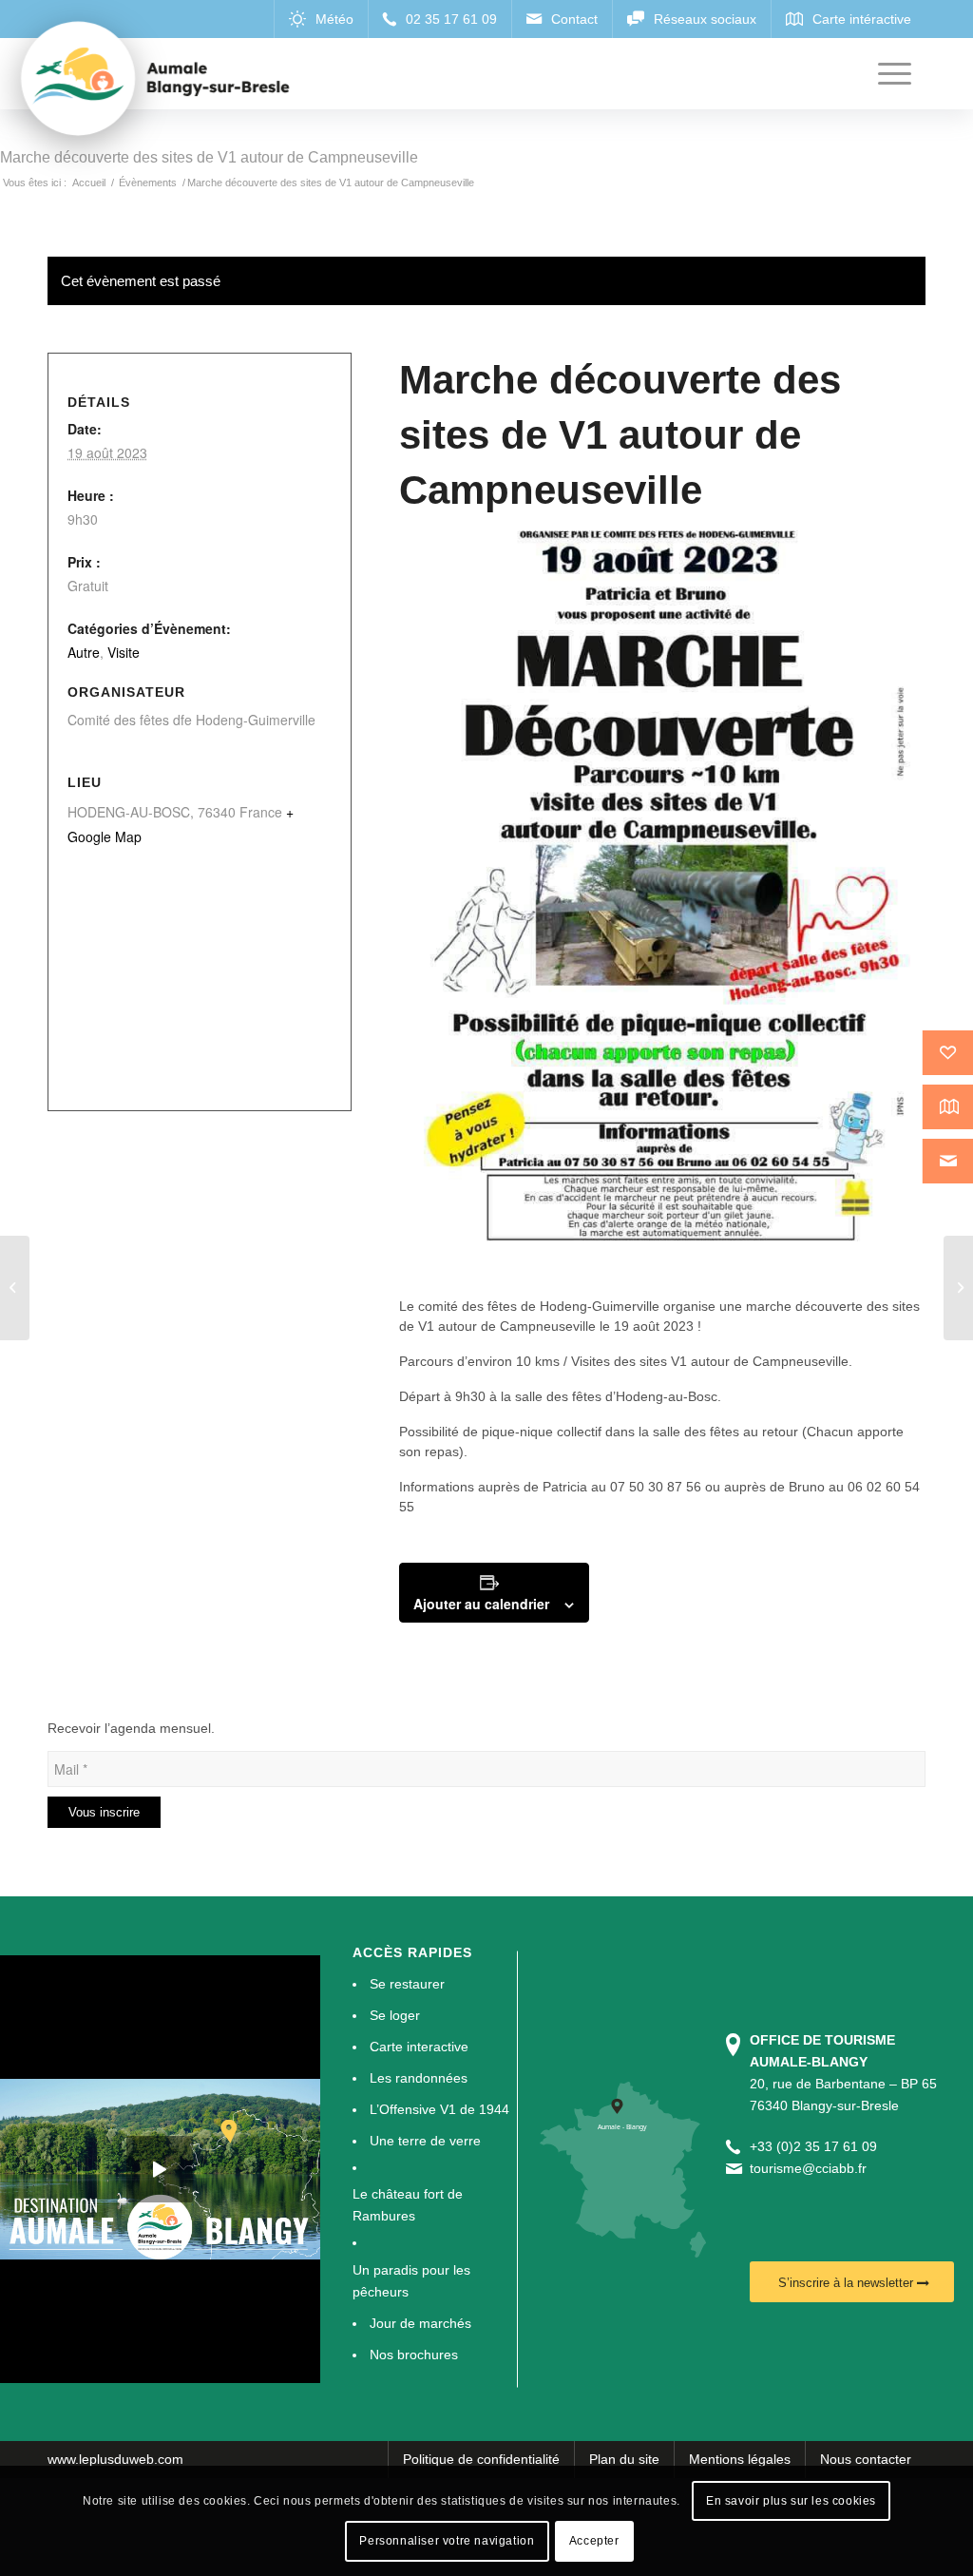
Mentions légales (740, 2459)
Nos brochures (414, 2355)
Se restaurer (407, 1984)
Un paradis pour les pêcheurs (411, 2281)
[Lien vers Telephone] (439, 19)
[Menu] (895, 74)
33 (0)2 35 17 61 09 (817, 2146)
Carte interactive (419, 2047)
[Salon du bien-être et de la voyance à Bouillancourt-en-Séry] (958, 1288)
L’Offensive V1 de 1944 (439, 2109)
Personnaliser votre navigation (447, 2541)
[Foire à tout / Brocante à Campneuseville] (15, 1288)
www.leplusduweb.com (115, 2459)
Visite (124, 652)
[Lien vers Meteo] (321, 19)
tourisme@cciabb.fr (808, 2168)
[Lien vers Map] (848, 19)
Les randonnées (419, 2078)
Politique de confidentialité (481, 2459)
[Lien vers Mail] (562, 19)
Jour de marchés (420, 2323)
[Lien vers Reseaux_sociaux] (691, 19)
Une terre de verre (425, 2141)
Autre (84, 652)
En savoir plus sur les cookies (791, 2501)
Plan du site (624, 2459)
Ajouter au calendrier (481, 1604)
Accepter (594, 2541)
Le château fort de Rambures (408, 2205)
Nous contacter (866, 2459)
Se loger (395, 2015)
